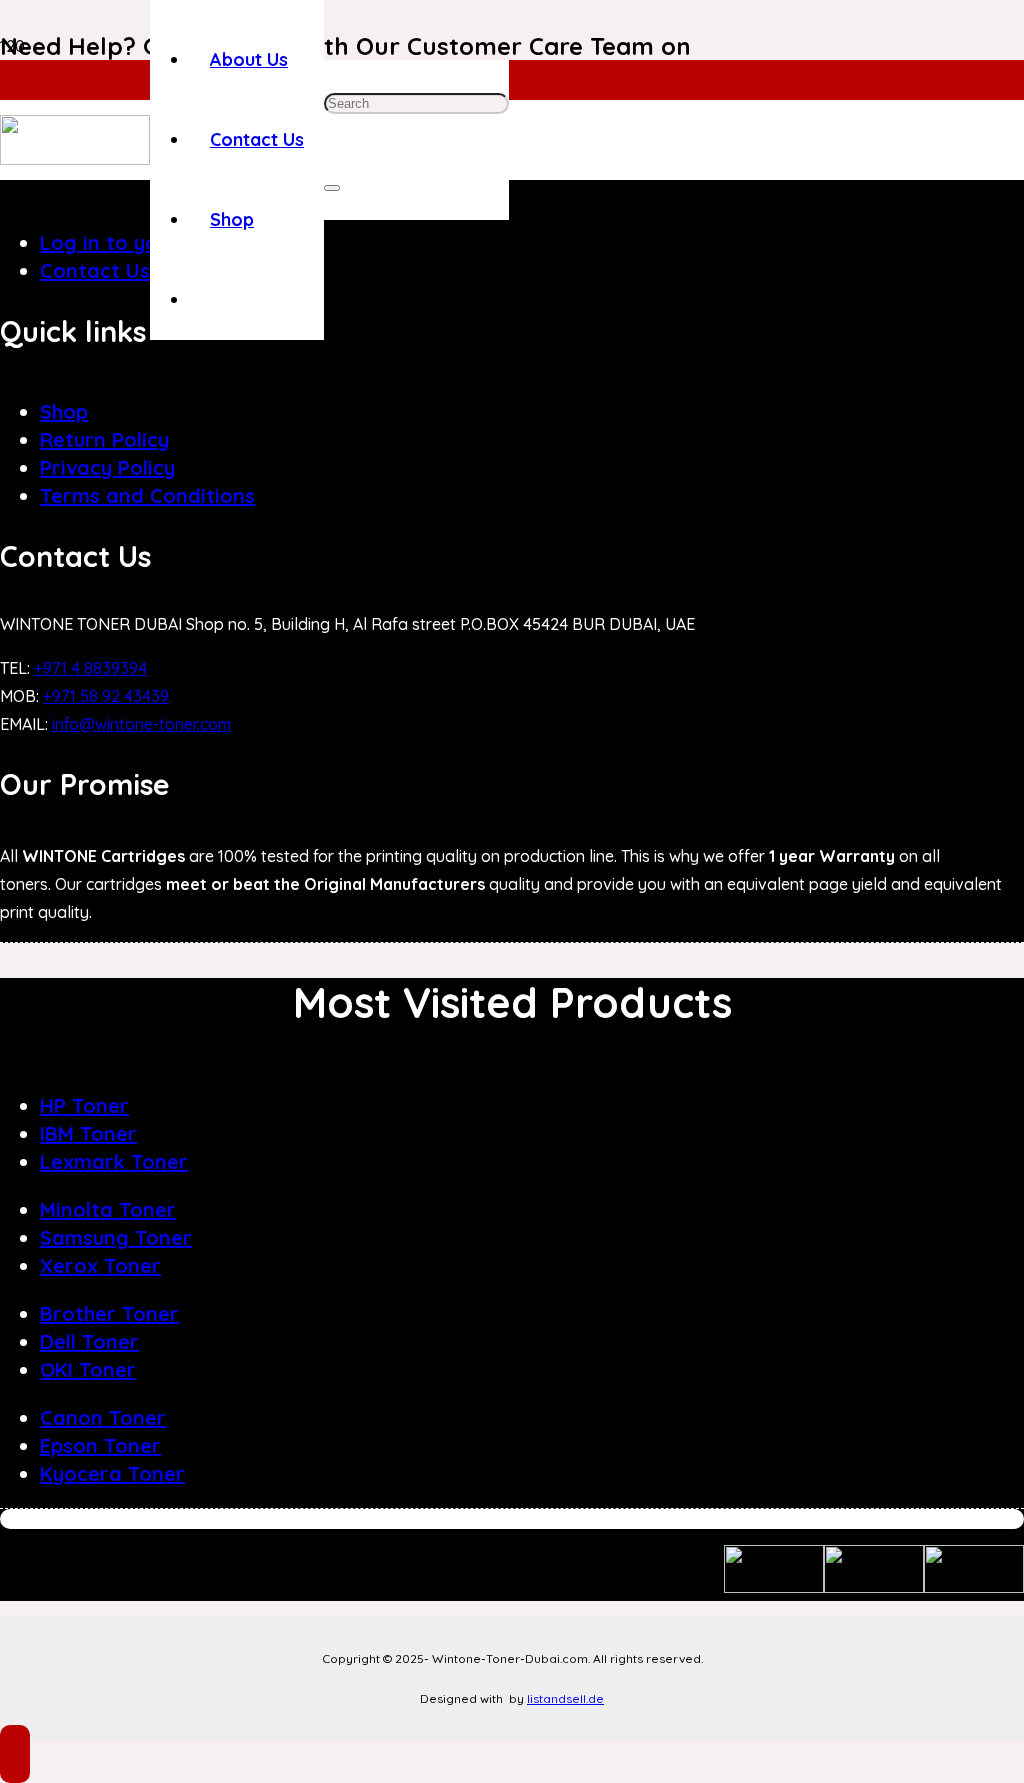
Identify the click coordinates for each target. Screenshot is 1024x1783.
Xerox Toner (100, 1265)
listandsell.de (565, 1698)
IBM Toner (88, 1133)
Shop (64, 411)
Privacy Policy (107, 467)
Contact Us (95, 270)
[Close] (332, 188)
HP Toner (84, 1105)
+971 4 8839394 (90, 668)
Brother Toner (109, 1313)
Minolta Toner (108, 1209)
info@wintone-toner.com (141, 724)
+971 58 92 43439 (106, 696)
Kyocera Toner (112, 1473)
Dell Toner (89, 1341)
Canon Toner (103, 1417)
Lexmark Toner (114, 1161)
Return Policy (104, 439)
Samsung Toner (116, 1237)
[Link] (75, 159)
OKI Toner (88, 1369)
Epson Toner (100, 1445)
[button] (15, 1754)
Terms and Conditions (147, 495)
